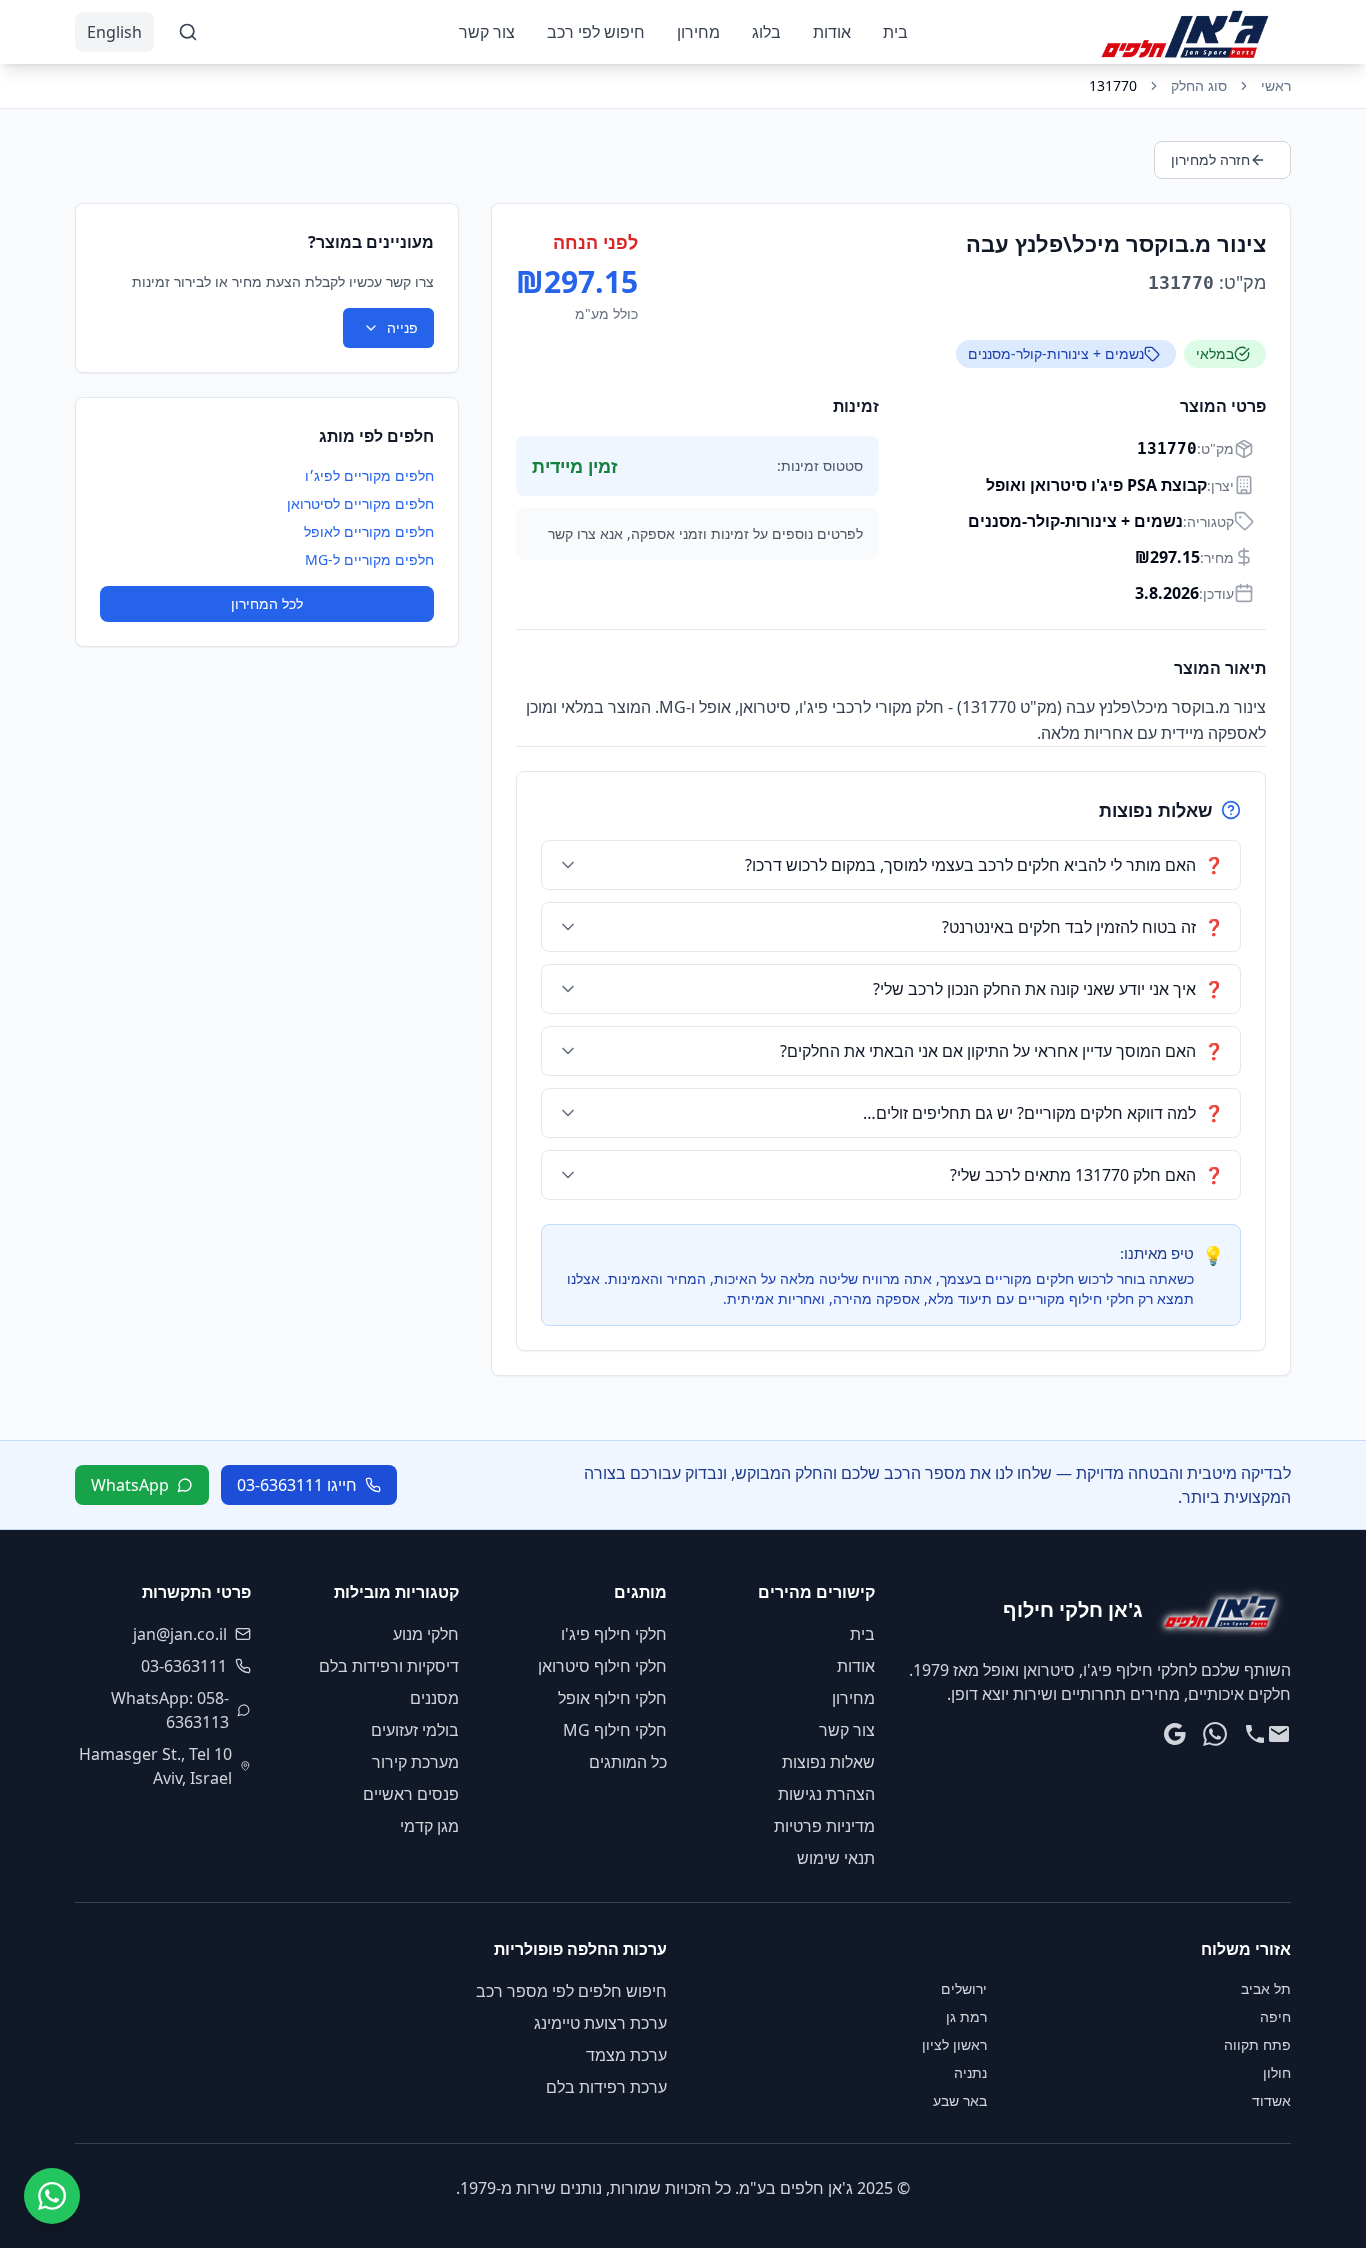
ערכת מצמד (626, 2055)
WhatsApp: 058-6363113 (170, 1710)
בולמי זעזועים (415, 1730)
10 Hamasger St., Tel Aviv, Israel (155, 1766)
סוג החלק (1199, 85)
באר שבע (960, 2100)
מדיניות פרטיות (824, 1826)
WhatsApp (130, 1485)
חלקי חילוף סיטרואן (602, 1666)
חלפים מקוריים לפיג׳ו (369, 475)
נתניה (970, 2072)
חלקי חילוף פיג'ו (614, 1634)
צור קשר (487, 32)
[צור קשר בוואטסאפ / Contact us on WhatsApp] (52, 2196)
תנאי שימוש (836, 1858)
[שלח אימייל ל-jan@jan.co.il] (1279, 1734)
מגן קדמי (429, 1826)
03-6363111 (184, 1666)
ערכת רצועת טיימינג (600, 2023)
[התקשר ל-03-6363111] (1255, 1734)
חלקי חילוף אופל (612, 1698)
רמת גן (966, 2016)
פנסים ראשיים (411, 1794)
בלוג (766, 32)
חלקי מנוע (426, 1634)
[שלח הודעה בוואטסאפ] (1215, 1734)
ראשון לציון (954, 2044)
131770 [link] (1113, 85)
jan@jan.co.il (180, 1634)
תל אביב (1266, 1988)
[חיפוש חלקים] (188, 32)
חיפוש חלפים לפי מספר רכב (571, 1991)
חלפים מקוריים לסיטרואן (360, 503)
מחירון (698, 32)
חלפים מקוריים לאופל (369, 531)
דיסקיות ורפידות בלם (389, 1666)
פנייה (402, 327)
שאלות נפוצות (828, 1762)
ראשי (1276, 85)
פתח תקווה (1257, 2044)
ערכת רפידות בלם (606, 2087)
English (114, 32)
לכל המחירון (267, 603)
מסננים (434, 1698)
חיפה (1275, 2016)
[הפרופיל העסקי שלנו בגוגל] (1175, 1734)
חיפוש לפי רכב (596, 32)
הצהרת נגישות (826, 1794)
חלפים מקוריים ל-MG (369, 559)
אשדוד (1271, 2100)
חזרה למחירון (1210, 159)
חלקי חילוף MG (615, 1730)
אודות (832, 32)
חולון (1277, 2072)
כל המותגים (628, 1762)
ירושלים (964, 1988)
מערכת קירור (415, 1762)
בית (895, 32)
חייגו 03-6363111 (297, 1485)
